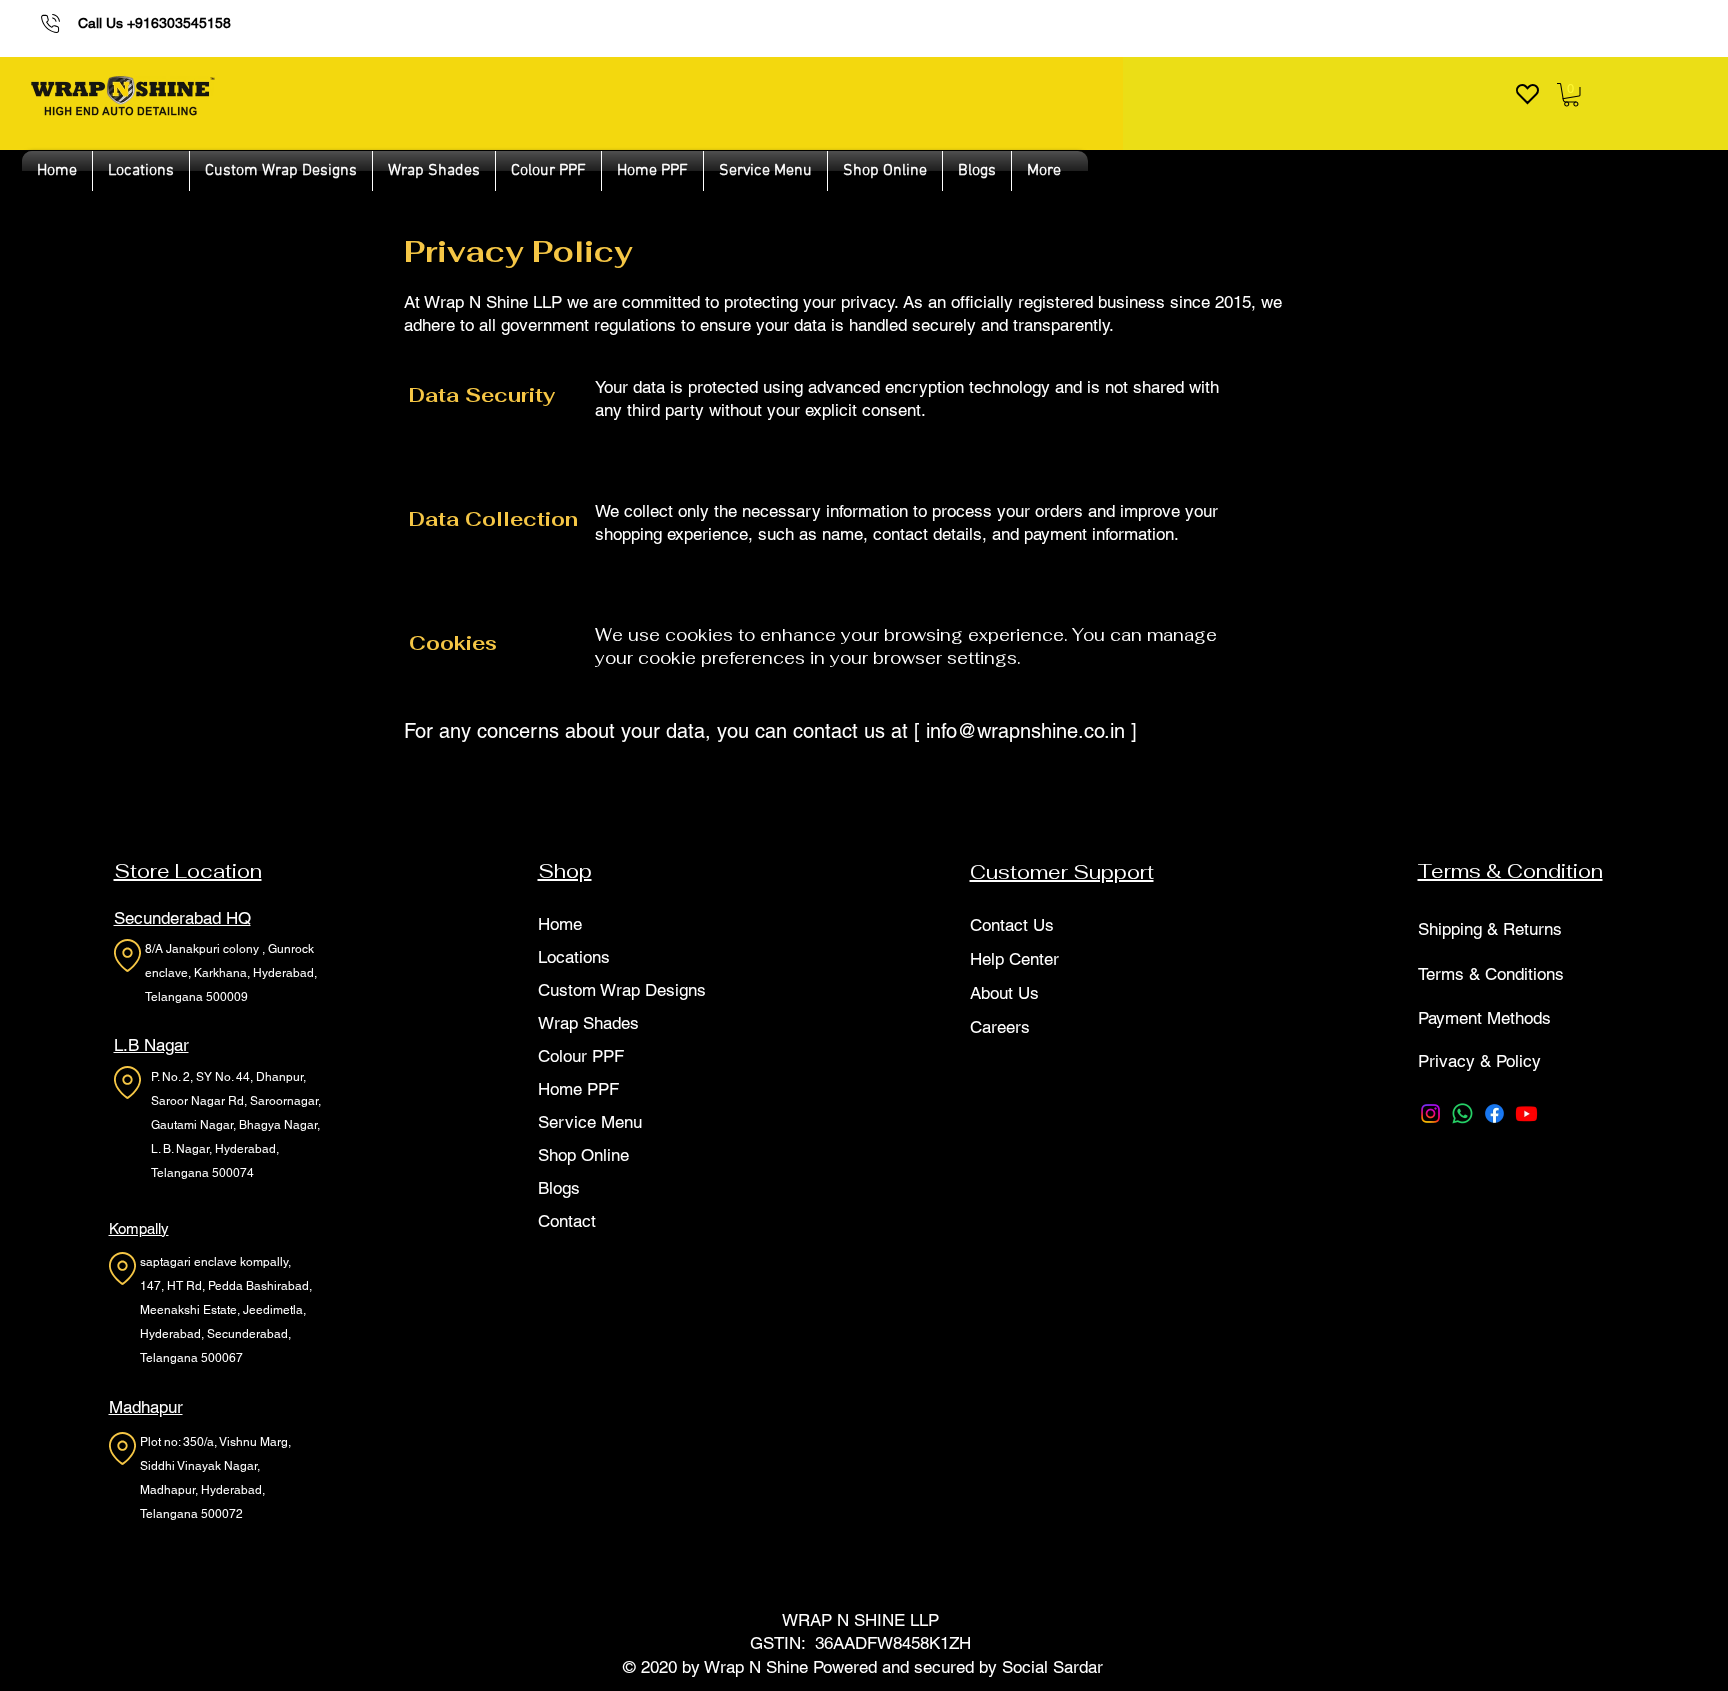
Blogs (559, 1188)
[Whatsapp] (1462, 1113)
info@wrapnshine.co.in (1025, 731)
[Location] (127, 955)
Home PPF (578, 1089)
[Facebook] (1494, 1113)
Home (560, 924)
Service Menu (590, 1122)
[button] (1571, 95)
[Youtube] (1526, 1113)
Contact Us (1012, 925)
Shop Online (583, 1155)
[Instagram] (1430, 1113)
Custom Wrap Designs (622, 990)
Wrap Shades (588, 1023)
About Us (1004, 993)
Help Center (1014, 959)
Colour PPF (581, 1056)
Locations (574, 957)
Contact (567, 1221)
